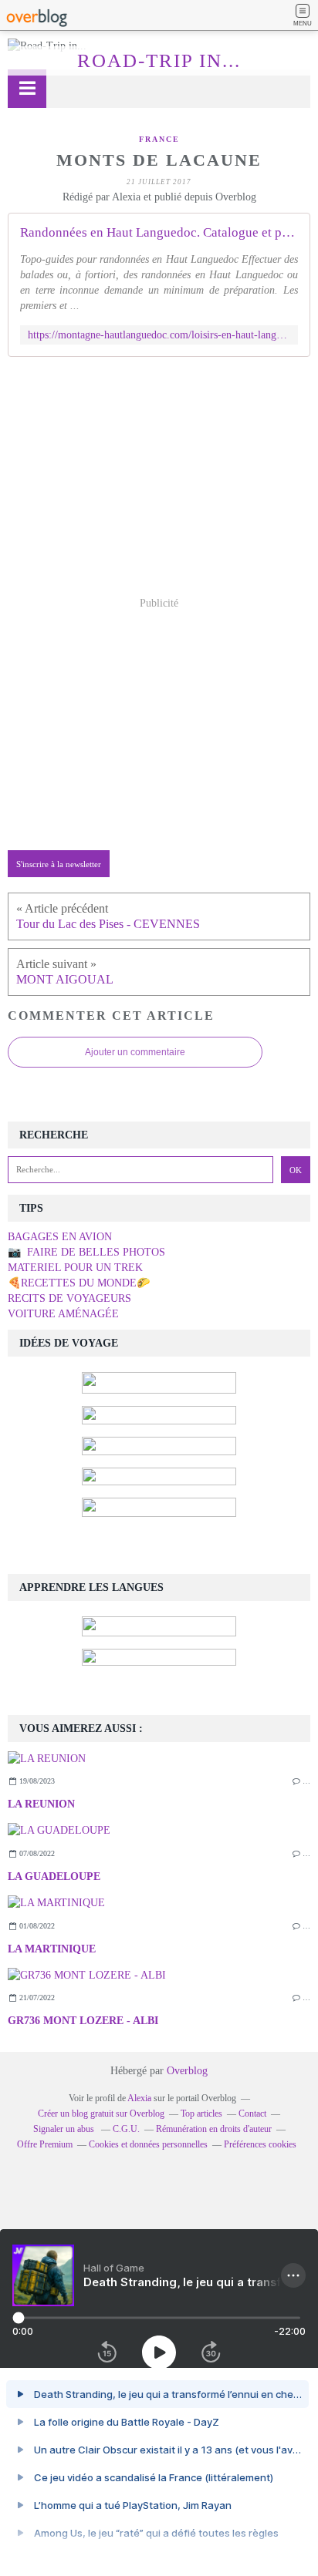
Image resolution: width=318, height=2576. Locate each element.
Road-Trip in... (159, 61)
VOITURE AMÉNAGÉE (63, 1314)
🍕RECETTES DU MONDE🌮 (79, 1283)
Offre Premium (45, 2144)
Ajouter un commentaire (135, 1052)
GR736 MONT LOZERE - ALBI (83, 2021)
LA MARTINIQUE (52, 1949)
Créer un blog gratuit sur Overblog (101, 2114)
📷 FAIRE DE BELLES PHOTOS (86, 1252)
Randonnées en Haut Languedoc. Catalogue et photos (159, 232)
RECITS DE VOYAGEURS (69, 1298)
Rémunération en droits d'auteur (214, 2129)
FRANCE (159, 139)
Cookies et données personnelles (148, 2144)
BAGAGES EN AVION (60, 1237)
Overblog (187, 2071)
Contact (252, 2114)
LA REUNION (41, 1804)
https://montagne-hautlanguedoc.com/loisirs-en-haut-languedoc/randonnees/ (159, 335)
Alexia (139, 2098)
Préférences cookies (260, 2144)
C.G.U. (126, 2129)
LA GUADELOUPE (54, 1877)
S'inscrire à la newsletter (59, 864)
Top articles (201, 2114)
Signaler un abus (65, 2129)
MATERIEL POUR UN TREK (75, 1268)
